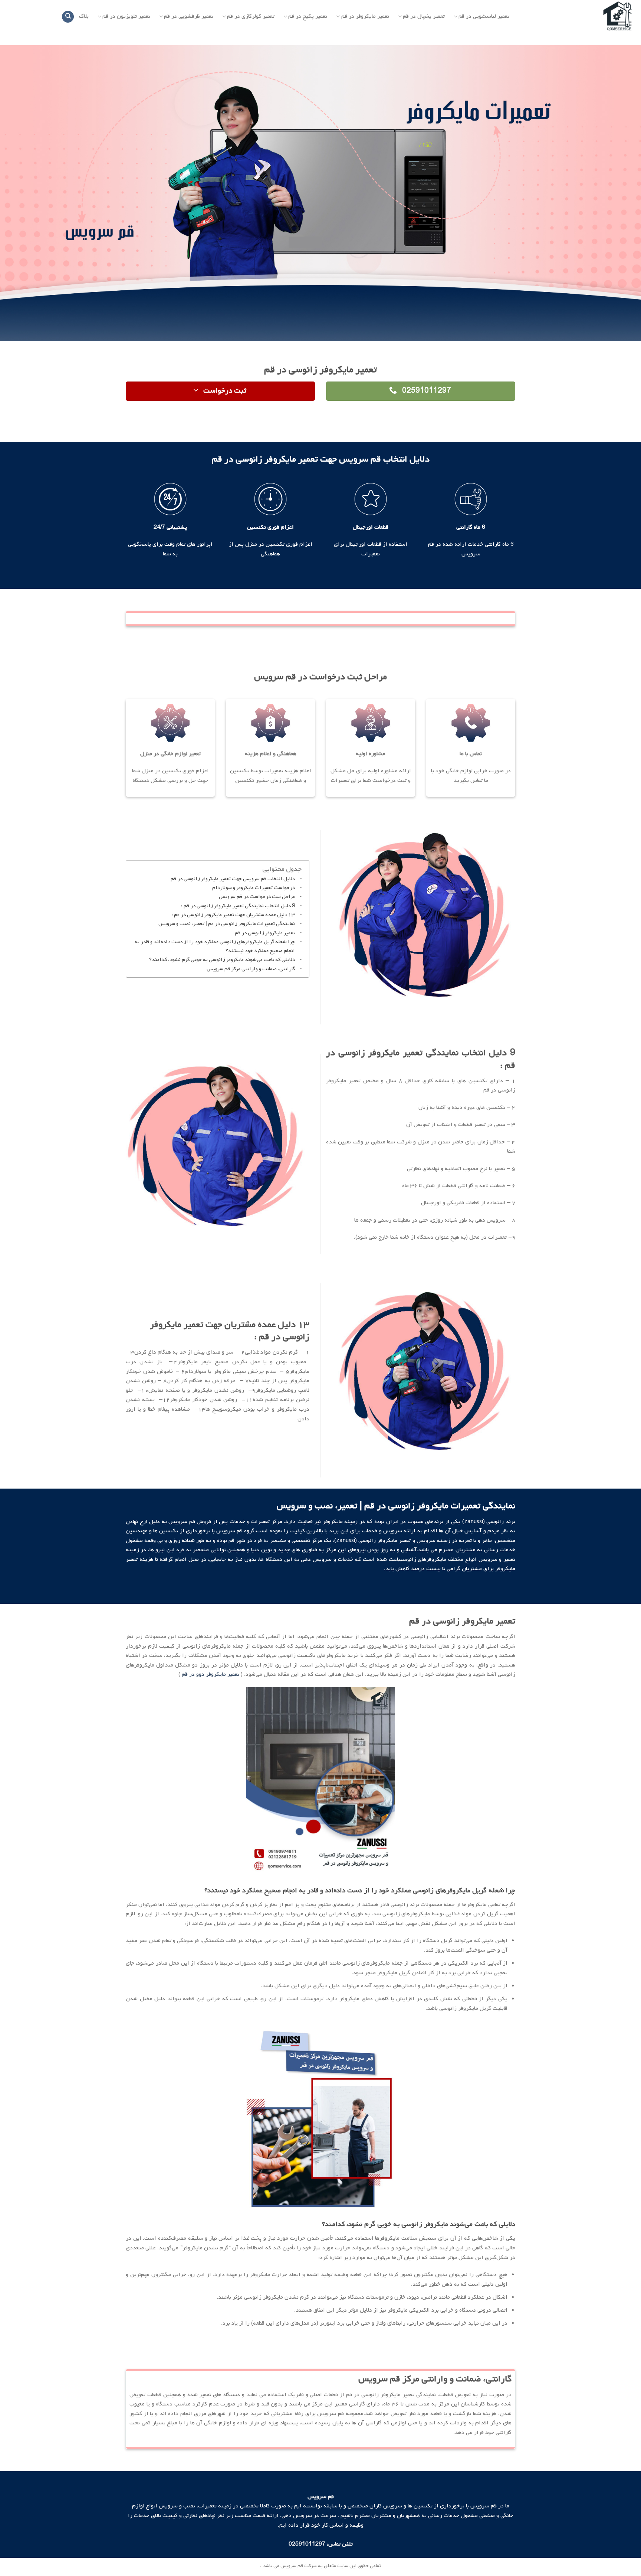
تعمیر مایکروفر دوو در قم (211, 1674)
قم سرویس (181, 1522)
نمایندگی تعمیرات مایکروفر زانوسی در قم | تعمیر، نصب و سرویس (227, 924)
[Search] (68, 17)
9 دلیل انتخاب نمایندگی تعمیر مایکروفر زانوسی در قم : (238, 906)
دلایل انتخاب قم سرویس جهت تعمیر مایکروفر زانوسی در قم (233, 879)
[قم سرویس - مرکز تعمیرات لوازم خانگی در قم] (580, 17)
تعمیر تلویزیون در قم (126, 16)
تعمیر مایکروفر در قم (365, 16)
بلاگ (84, 16)
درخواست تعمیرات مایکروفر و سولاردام (254, 888)
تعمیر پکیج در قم (308, 16)
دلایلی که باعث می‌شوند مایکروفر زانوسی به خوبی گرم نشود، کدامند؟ (222, 960)
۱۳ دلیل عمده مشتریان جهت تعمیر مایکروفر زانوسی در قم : (233, 915)
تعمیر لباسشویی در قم (484, 16)
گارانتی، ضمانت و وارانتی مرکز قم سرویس (251, 969)
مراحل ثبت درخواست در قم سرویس (257, 897)
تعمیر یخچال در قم (424, 16)
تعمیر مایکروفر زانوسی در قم (265, 933)
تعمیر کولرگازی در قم (251, 16)
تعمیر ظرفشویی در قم (189, 16)
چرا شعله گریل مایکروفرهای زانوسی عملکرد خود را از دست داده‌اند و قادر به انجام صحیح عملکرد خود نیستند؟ (215, 946)
